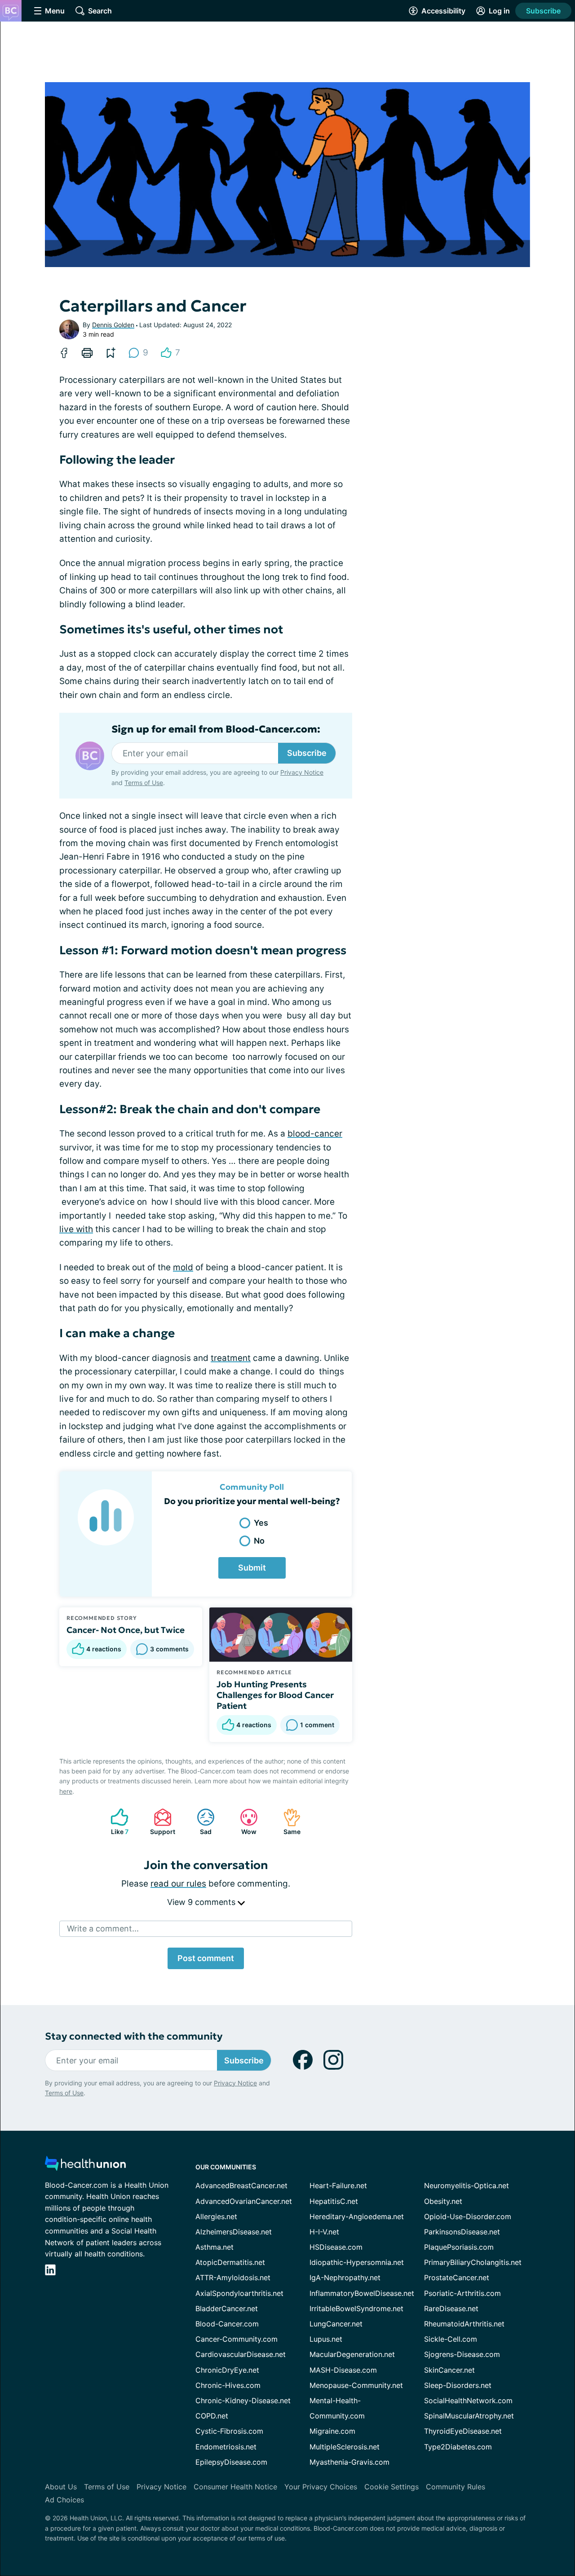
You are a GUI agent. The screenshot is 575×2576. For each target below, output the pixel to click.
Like (115, 1822)
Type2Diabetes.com (458, 2447)
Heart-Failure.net (338, 2185)
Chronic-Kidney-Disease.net (243, 2400)
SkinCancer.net (449, 2370)
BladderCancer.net (227, 2308)
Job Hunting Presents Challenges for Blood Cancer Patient (275, 1695)
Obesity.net (443, 2201)
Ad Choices (64, 2500)
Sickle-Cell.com (451, 2339)
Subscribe (543, 11)
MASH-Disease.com (343, 2370)
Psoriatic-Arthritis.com (462, 2293)
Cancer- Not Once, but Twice (126, 1630)
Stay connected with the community (134, 2036)
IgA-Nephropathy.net (345, 2278)
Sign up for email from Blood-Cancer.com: (216, 729)
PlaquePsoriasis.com (459, 2247)
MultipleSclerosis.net (345, 2447)
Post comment (206, 1958)
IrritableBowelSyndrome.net (356, 2308)
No (259, 1541)
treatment (231, 1358)
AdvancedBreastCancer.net (241, 2185)
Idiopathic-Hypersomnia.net (357, 2262)
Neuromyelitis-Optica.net (467, 2185)
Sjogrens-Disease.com (462, 2354)
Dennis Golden (113, 325)
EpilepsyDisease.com (231, 2462)
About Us (61, 2487)
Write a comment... (103, 1929)
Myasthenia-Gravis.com (349, 2462)
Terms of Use (144, 783)
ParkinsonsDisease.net (462, 2232)
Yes (261, 1523)
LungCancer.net (336, 2324)
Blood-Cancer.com (227, 2324)
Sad (200, 1822)
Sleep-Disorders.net (458, 2385)
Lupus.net (326, 2339)
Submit (252, 1568)
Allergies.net (216, 2216)
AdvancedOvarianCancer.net (244, 2201)
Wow (244, 1822)
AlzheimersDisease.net (234, 2232)
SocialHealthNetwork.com (468, 2400)
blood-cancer (315, 1134)
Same (287, 1822)
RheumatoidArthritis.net (464, 2324)
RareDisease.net (451, 2308)
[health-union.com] (85, 2166)
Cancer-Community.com (237, 2339)
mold (183, 1267)
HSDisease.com (336, 2247)
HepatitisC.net (334, 2201)
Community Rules (456, 2487)
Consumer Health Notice (235, 2487)
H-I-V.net (324, 2232)
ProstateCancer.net (457, 2278)
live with (76, 1229)
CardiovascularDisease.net (241, 2354)
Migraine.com (332, 2431)
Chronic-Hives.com (228, 2385)
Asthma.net (215, 2247)
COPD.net (212, 2416)
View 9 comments (202, 1902)
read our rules (178, 1884)
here (66, 1791)
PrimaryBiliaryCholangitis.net (473, 2262)
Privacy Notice (302, 772)
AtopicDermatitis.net (230, 2262)
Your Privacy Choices (321, 2487)
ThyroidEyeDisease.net (463, 2431)
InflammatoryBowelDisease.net (362, 2293)
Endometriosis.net (226, 2447)
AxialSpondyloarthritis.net (239, 2293)
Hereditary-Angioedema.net (357, 2216)
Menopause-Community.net (356, 2385)
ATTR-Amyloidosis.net (233, 2278)
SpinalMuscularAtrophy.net (469, 2416)
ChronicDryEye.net (227, 2370)
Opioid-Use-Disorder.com (468, 2216)
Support (160, 1822)
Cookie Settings (391, 2487)
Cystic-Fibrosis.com (229, 2431)
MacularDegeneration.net (352, 2354)
